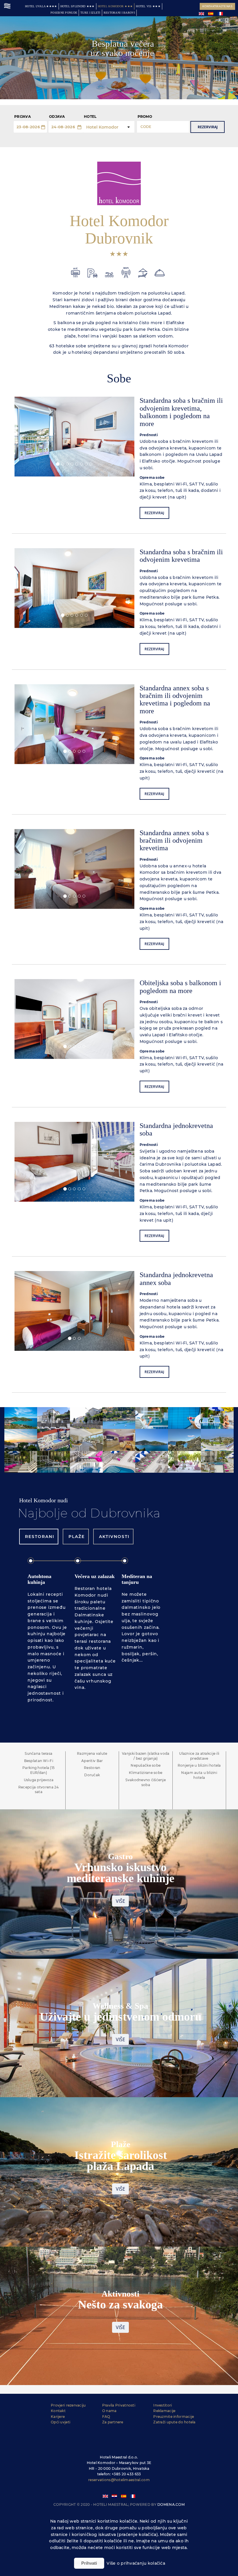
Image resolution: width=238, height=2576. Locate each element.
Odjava (57, 117)
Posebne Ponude (64, 13)
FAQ (106, 2417)
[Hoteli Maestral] (7, 6)
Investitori (163, 2405)
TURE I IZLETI (90, 13)
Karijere (58, 2417)
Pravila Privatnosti (119, 2405)
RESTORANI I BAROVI (119, 13)
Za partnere (113, 2422)
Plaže (76, 1537)
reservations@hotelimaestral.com (119, 2480)
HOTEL (90, 117)
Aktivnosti (113, 1537)
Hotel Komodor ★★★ (115, 6)
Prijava (22, 117)
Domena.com (171, 2504)
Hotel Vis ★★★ (148, 6)
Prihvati (89, 2563)
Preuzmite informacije (174, 2417)
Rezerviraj (208, 127)
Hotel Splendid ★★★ (77, 6)
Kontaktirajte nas (217, 6)
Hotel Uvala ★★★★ (41, 6)
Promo (145, 117)
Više (120, 1901)
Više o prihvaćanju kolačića (136, 2563)
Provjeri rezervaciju (68, 2405)
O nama (109, 2411)
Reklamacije (164, 2411)
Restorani (39, 1537)
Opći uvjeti (61, 2422)
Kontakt (58, 2411)
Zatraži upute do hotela (174, 2422)
